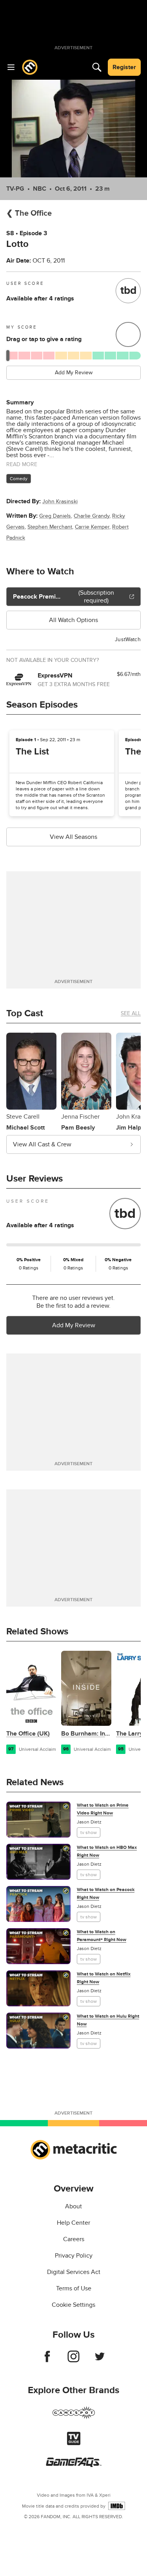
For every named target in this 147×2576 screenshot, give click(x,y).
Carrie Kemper (92, 527)
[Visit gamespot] (74, 2417)
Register (124, 67)
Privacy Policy (74, 2256)
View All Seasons (73, 837)
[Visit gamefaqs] (74, 2465)
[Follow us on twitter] (100, 2360)
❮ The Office (29, 213)
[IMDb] (117, 2506)
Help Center (73, 2223)
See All (131, 1013)
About (73, 2206)
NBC (40, 189)
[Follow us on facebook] (47, 2360)
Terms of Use (74, 2288)
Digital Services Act (74, 2272)
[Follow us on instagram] (73, 2360)
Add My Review (74, 373)
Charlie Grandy (92, 516)
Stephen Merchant (50, 527)
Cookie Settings (73, 2305)
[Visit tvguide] (74, 2443)
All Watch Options (73, 620)
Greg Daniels (55, 516)
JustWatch (128, 639)
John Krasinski (60, 501)
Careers (74, 2239)
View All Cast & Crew (42, 1144)
